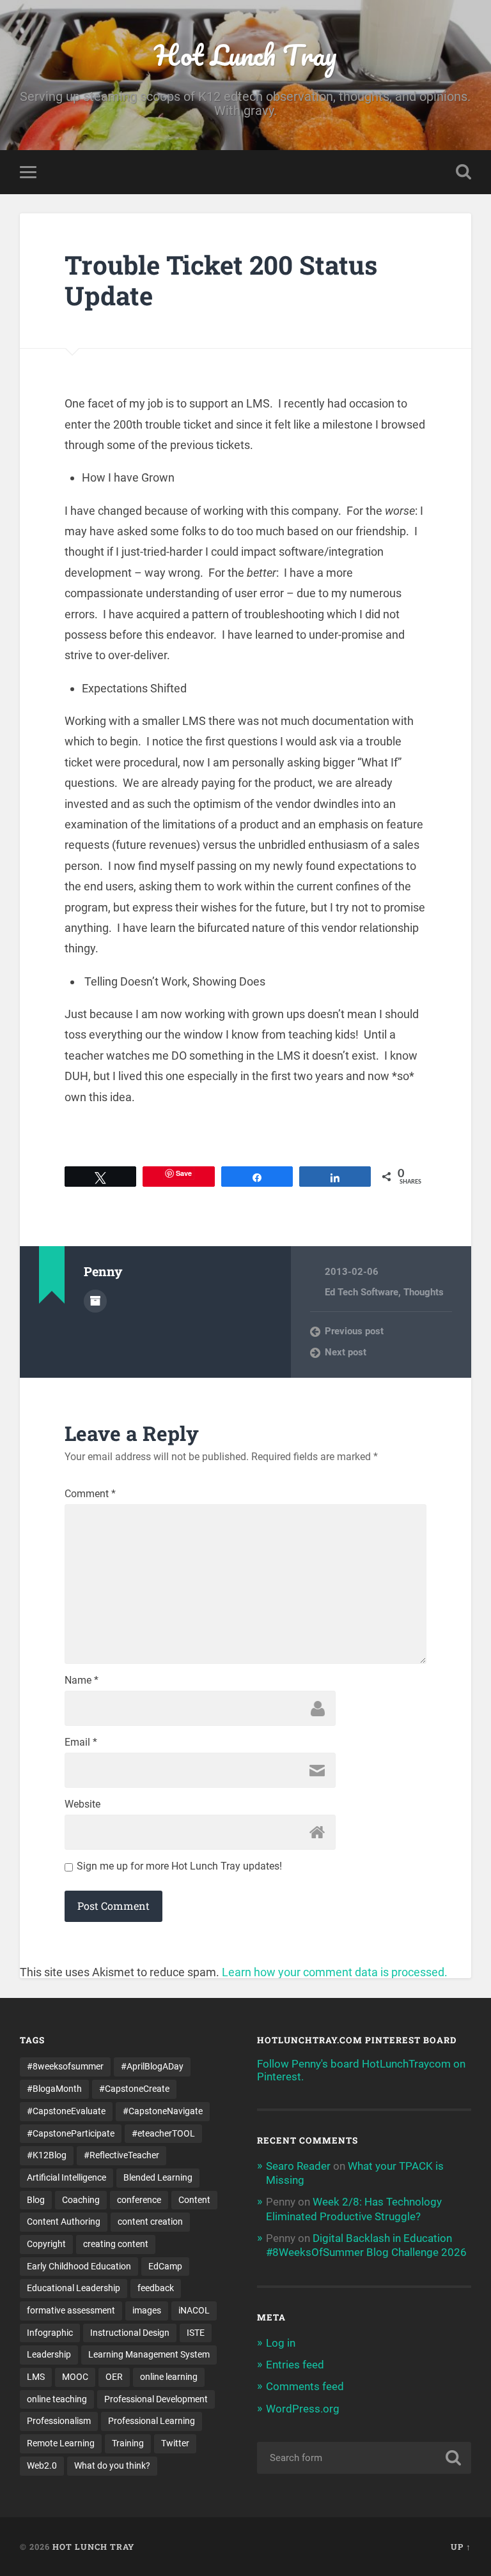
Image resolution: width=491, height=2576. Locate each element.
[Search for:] (364, 2458)
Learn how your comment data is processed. (335, 1972)
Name (82, 1680)
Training (128, 2443)
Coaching (81, 2200)
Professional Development (156, 2399)
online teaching (57, 2399)
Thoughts (424, 1292)
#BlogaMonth (54, 2089)
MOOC (75, 2377)
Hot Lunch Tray (245, 55)
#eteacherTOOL (163, 2133)
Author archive (95, 1301)
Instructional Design (130, 2333)
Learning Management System (149, 2354)
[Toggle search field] (464, 172)
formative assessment (71, 2310)
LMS (36, 2377)
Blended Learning (158, 2177)
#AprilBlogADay (152, 2066)
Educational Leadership (74, 2288)
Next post (346, 1352)
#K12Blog (47, 2155)
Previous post (354, 1331)
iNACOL (194, 2310)
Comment (90, 1494)
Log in (281, 2343)
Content (194, 2200)
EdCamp (165, 2266)
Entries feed (295, 2365)
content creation (150, 2222)
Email (81, 1742)
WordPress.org (303, 2409)
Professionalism (59, 2421)
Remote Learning (61, 2443)
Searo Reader (298, 2166)
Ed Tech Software (362, 1292)
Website (82, 1804)
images (147, 2310)
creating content (116, 2244)
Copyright (46, 2244)
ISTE (196, 2333)
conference (139, 2200)
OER (114, 2377)
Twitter (175, 2443)
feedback (156, 2288)
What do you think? (112, 2465)
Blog (36, 2200)
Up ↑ (461, 2547)
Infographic (50, 2333)
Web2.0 (42, 2465)
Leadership (49, 2354)
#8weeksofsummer (65, 2066)
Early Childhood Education (79, 2266)
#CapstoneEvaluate (66, 2111)
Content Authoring (64, 2222)
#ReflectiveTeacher (121, 2155)
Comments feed (305, 2386)
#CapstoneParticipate (71, 2133)
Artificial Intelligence (66, 2177)
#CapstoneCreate (134, 2089)
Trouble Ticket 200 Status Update (221, 280)
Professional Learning (152, 2421)
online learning (169, 2377)
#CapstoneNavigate (163, 2111)
